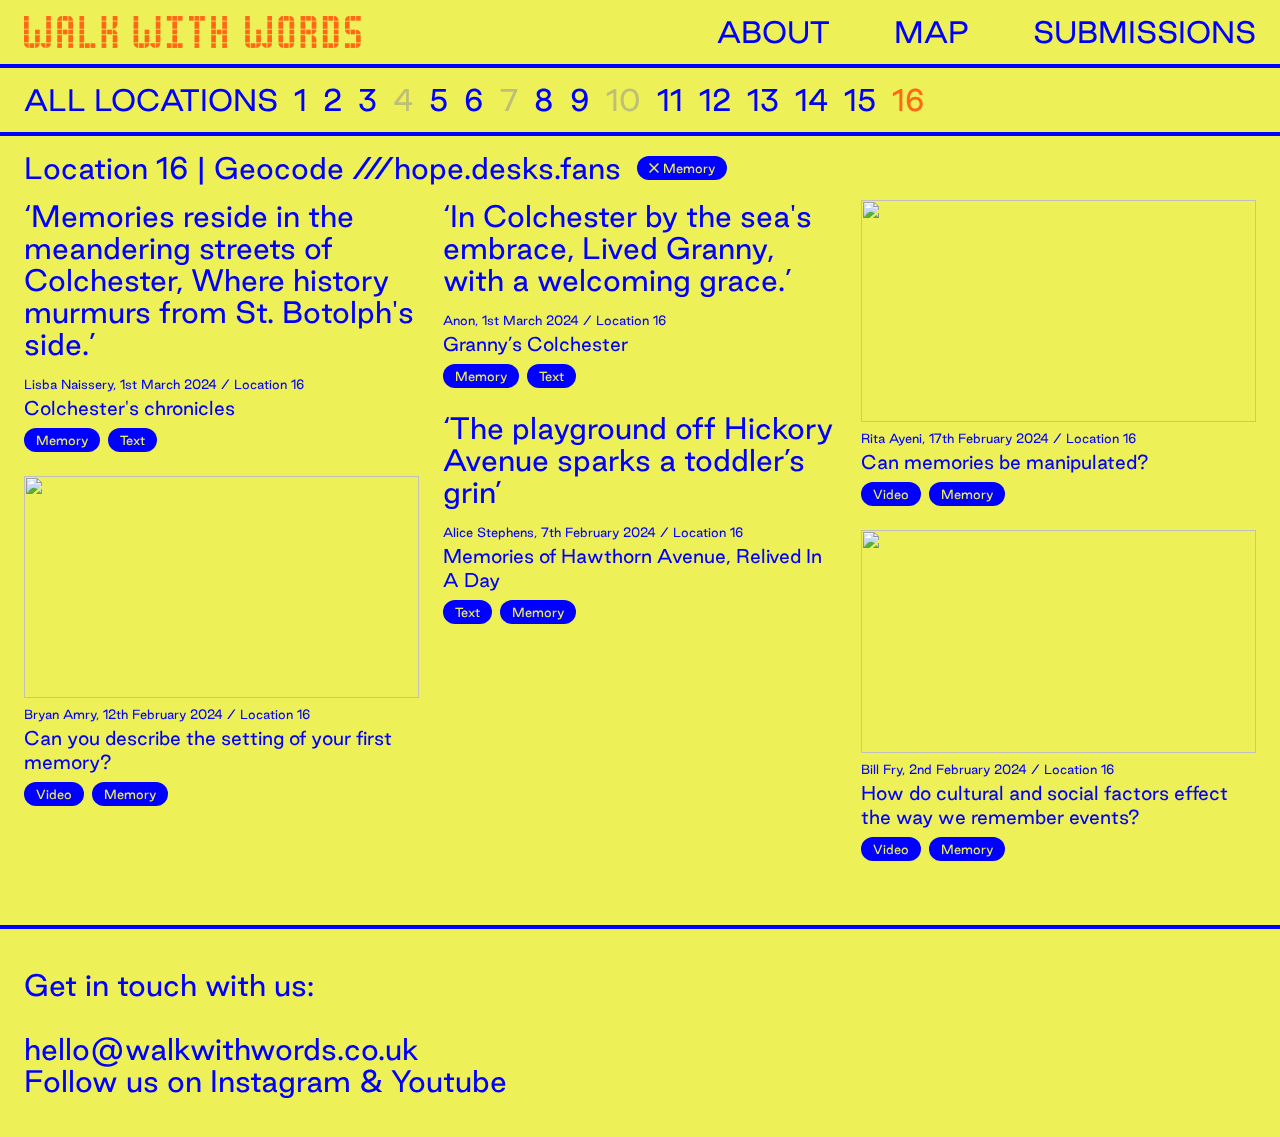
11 (670, 100)
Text (132, 440)
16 (908, 100)
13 (763, 100)
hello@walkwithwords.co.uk (221, 1049)
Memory (689, 168)
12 (715, 100)
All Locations (151, 100)
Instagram (280, 1081)
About (773, 32)
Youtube (449, 1081)
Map (931, 32)
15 (860, 100)
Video (54, 794)
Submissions (1144, 32)
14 (811, 100)
